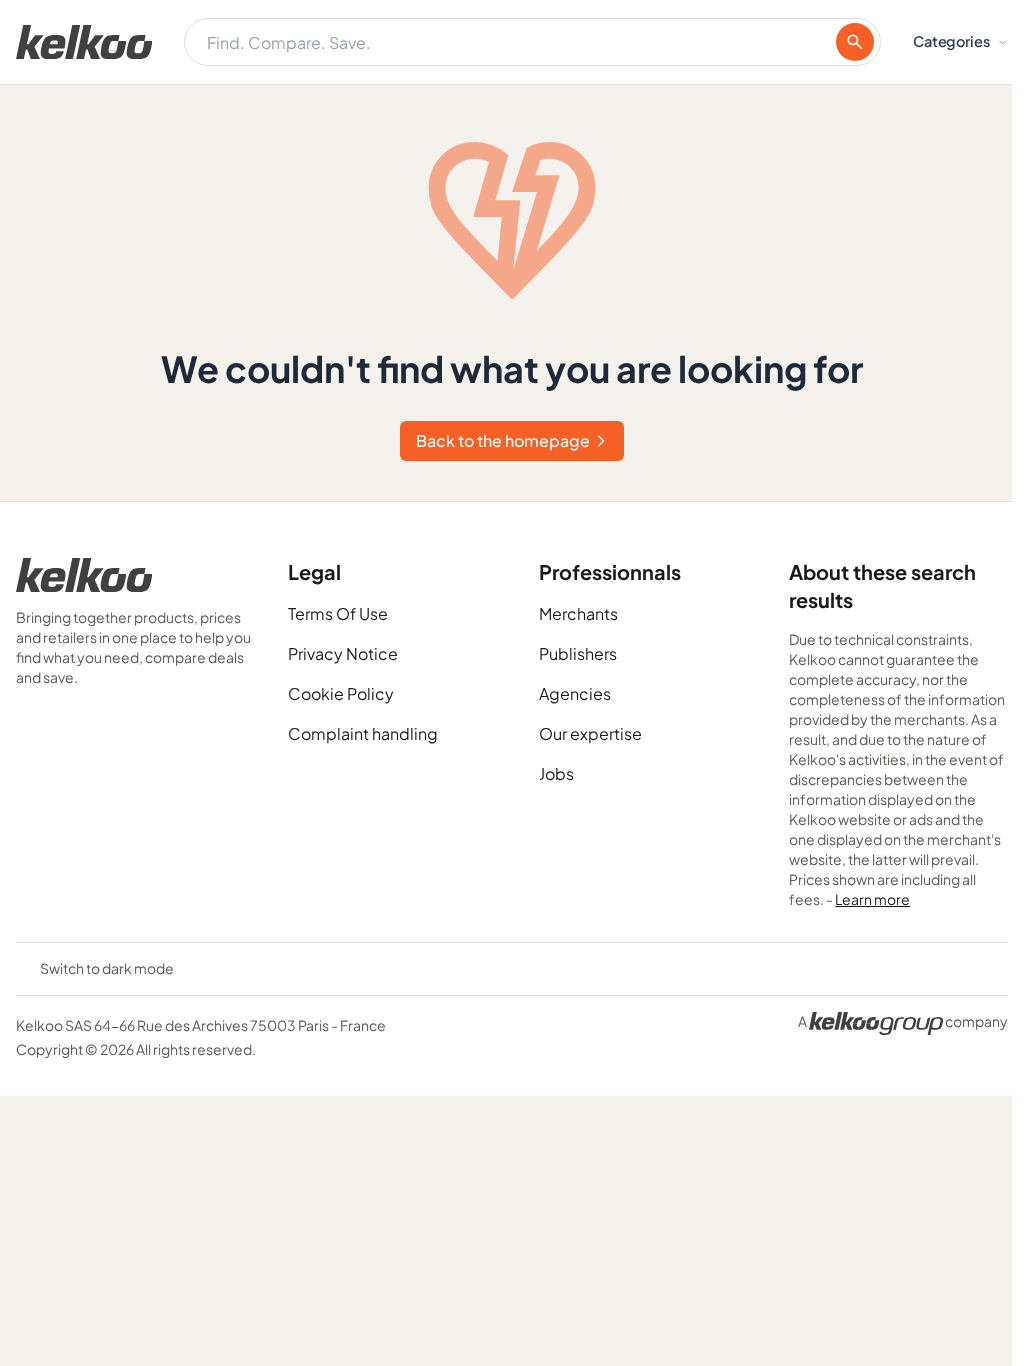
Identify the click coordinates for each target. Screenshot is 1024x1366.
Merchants (578, 613)
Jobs (556, 773)
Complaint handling (363, 733)
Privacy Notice (343, 653)
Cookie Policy (341, 693)
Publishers (578, 653)
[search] (855, 42)
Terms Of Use (338, 613)
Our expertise (590, 733)
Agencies (575, 693)
